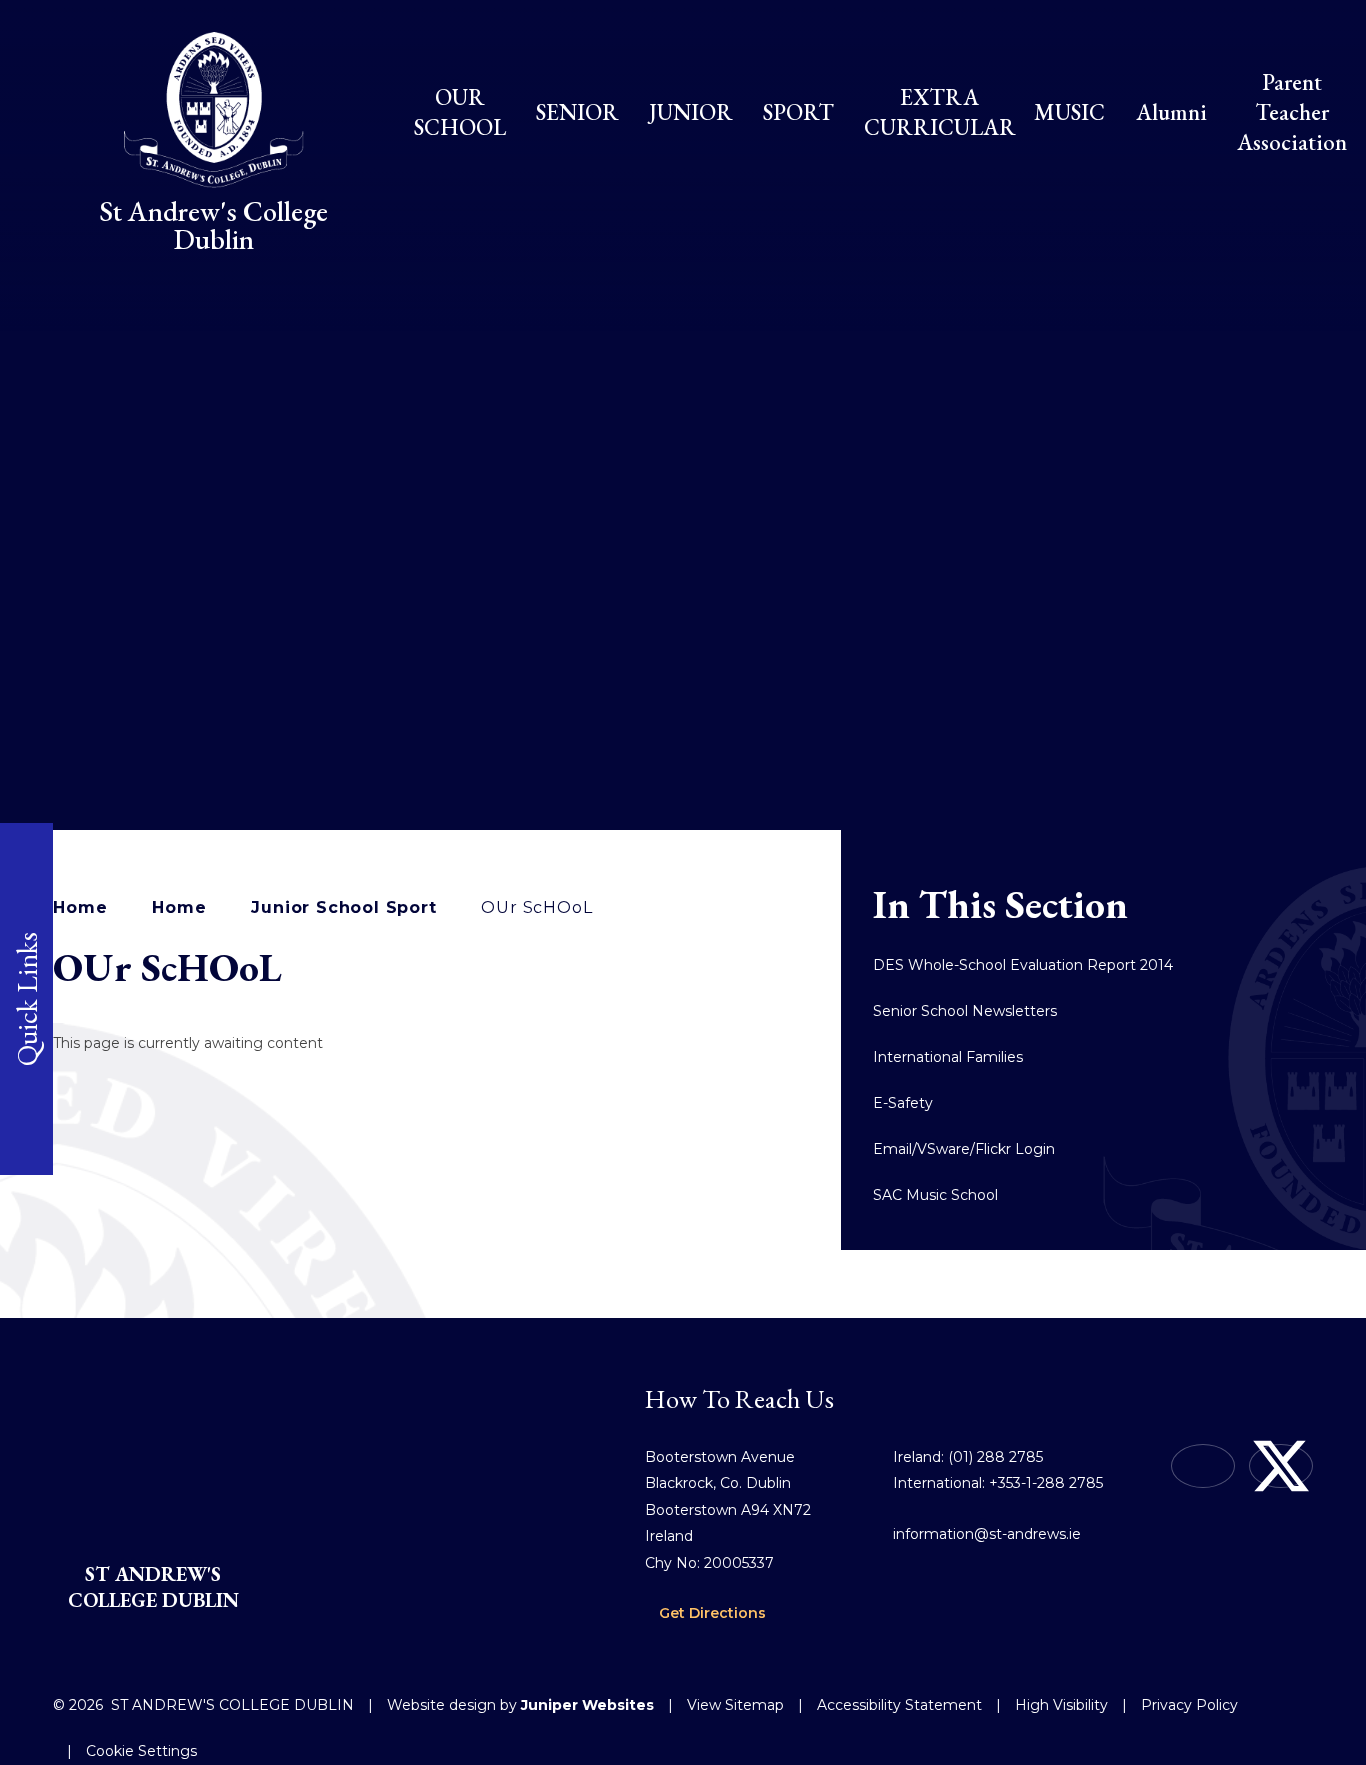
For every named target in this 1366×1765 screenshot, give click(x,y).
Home (80, 907)
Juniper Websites (587, 1705)
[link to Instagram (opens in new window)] (1203, 1466)
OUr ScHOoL (536, 907)
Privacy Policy (1189, 1705)
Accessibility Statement (899, 1705)
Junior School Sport (343, 907)
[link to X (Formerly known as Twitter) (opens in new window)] (1281, 1466)
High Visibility (1061, 1705)
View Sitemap (735, 1705)
